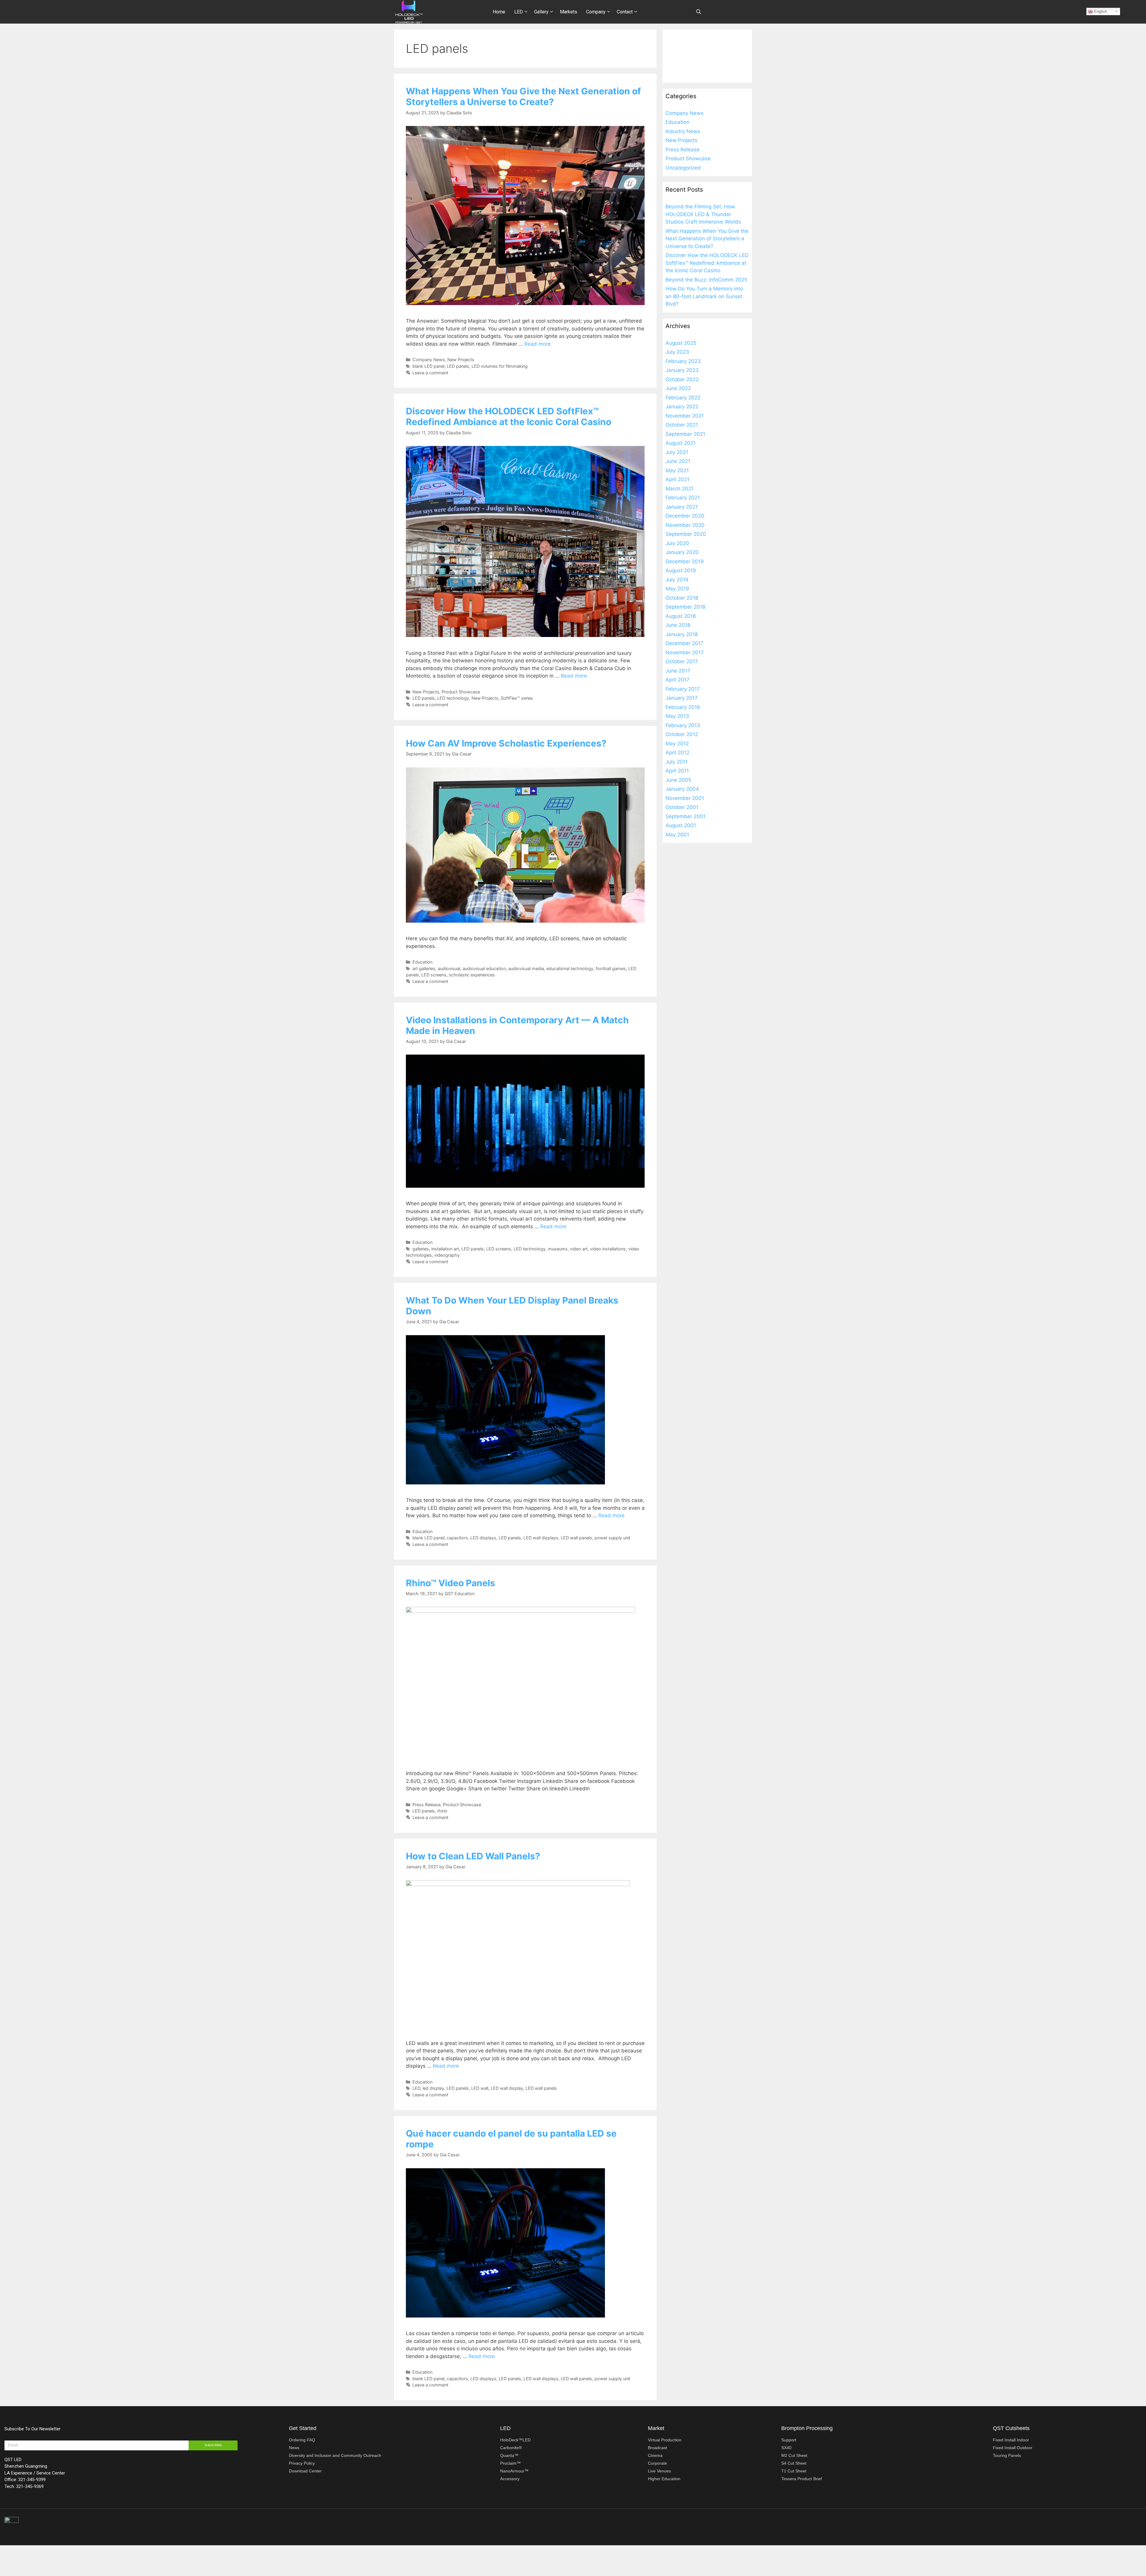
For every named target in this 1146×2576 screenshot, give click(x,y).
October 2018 (682, 598)
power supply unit (612, 1538)
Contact (625, 12)
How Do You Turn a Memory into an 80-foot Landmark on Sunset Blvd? (704, 296)
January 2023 (682, 370)
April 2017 (677, 680)
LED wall (480, 2088)
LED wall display (507, 2088)
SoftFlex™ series (517, 698)
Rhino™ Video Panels (450, 1583)
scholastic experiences (472, 975)
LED (519, 12)
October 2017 (682, 661)
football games (611, 968)
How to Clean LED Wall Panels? (473, 1856)
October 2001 (682, 807)
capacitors (457, 1538)
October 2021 (682, 425)
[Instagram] (1114, 2522)
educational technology (570, 968)
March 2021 (680, 489)
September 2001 (686, 816)
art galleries (424, 968)
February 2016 (683, 707)
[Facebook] (1139, 2522)
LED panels (458, 366)
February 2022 (683, 398)
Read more (537, 344)
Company (596, 12)
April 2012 (677, 753)
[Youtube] (1126, 2522)
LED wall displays (541, 1538)
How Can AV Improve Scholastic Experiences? (506, 743)
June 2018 (678, 625)
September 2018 (685, 607)
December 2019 (685, 561)
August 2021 (681, 443)
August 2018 (681, 616)
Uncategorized (683, 168)
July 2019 (677, 580)
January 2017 (682, 698)
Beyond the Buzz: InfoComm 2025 (706, 280)
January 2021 (682, 507)
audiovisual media (526, 968)
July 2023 (677, 352)
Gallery (541, 12)
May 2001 (677, 835)
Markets (569, 12)
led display (433, 2088)
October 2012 (682, 734)
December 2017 (684, 643)
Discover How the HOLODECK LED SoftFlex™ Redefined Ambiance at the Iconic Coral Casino (509, 416)
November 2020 (685, 525)
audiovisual (449, 968)
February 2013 (683, 725)
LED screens (434, 975)
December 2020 (685, 516)
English (1100, 11)
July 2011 (677, 762)
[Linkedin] (1101, 2522)
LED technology (453, 698)
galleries (421, 1249)
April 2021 (677, 479)
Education (422, 962)
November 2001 (685, 798)
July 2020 (677, 543)
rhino (442, 1811)
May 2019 (677, 589)
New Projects (461, 360)
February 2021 (683, 498)
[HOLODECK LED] (409, 11)
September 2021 (685, 434)
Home (499, 12)
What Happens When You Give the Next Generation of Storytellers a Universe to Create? (523, 96)
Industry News (683, 131)
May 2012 (677, 744)
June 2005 (678, 780)
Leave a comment (430, 373)
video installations (608, 1249)
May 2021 (677, 470)
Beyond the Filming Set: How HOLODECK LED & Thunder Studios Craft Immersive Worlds (703, 214)
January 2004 (682, 789)
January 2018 (682, 634)
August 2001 (681, 825)
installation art (445, 1249)
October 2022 (682, 379)
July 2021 (677, 452)
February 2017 (683, 689)
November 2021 (685, 416)
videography (447, 1255)
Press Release (426, 1805)
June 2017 (678, 671)
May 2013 (677, 716)
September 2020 (686, 534)
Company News (429, 360)
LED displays (483, 1538)
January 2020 (682, 552)
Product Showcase (461, 692)
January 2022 (682, 407)
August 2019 (681, 570)
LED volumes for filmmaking (500, 366)
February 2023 (683, 361)
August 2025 (681, 343)
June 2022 (678, 388)
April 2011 (677, 771)
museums (558, 1249)
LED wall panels (576, 1538)
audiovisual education (484, 968)
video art (579, 1249)
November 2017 (685, 653)
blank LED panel (428, 366)
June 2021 (678, 461)
